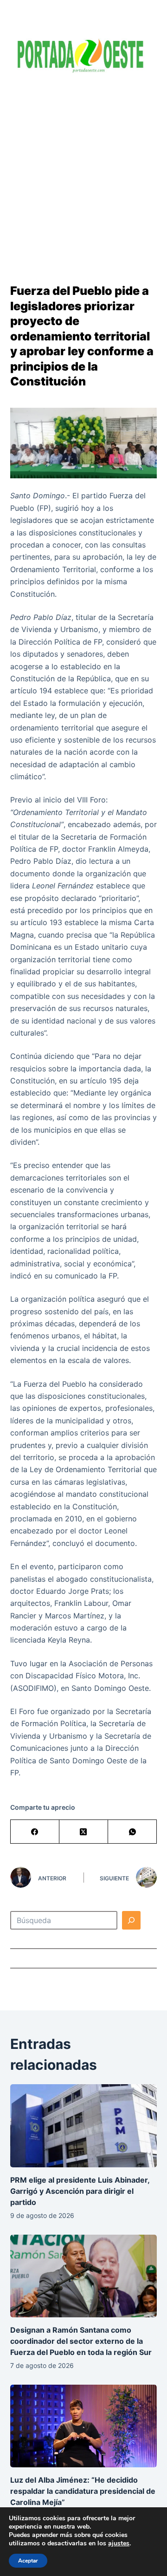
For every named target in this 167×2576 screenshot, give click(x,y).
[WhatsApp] (132, 1832)
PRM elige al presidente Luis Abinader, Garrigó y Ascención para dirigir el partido (80, 2191)
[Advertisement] (83, 172)
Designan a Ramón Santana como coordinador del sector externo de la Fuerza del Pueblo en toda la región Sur (81, 2341)
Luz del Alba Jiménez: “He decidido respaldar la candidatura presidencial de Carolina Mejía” (83, 2491)
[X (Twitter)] (84, 1832)
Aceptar (28, 2561)
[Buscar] (131, 1920)
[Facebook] (35, 1832)
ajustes (119, 2543)
